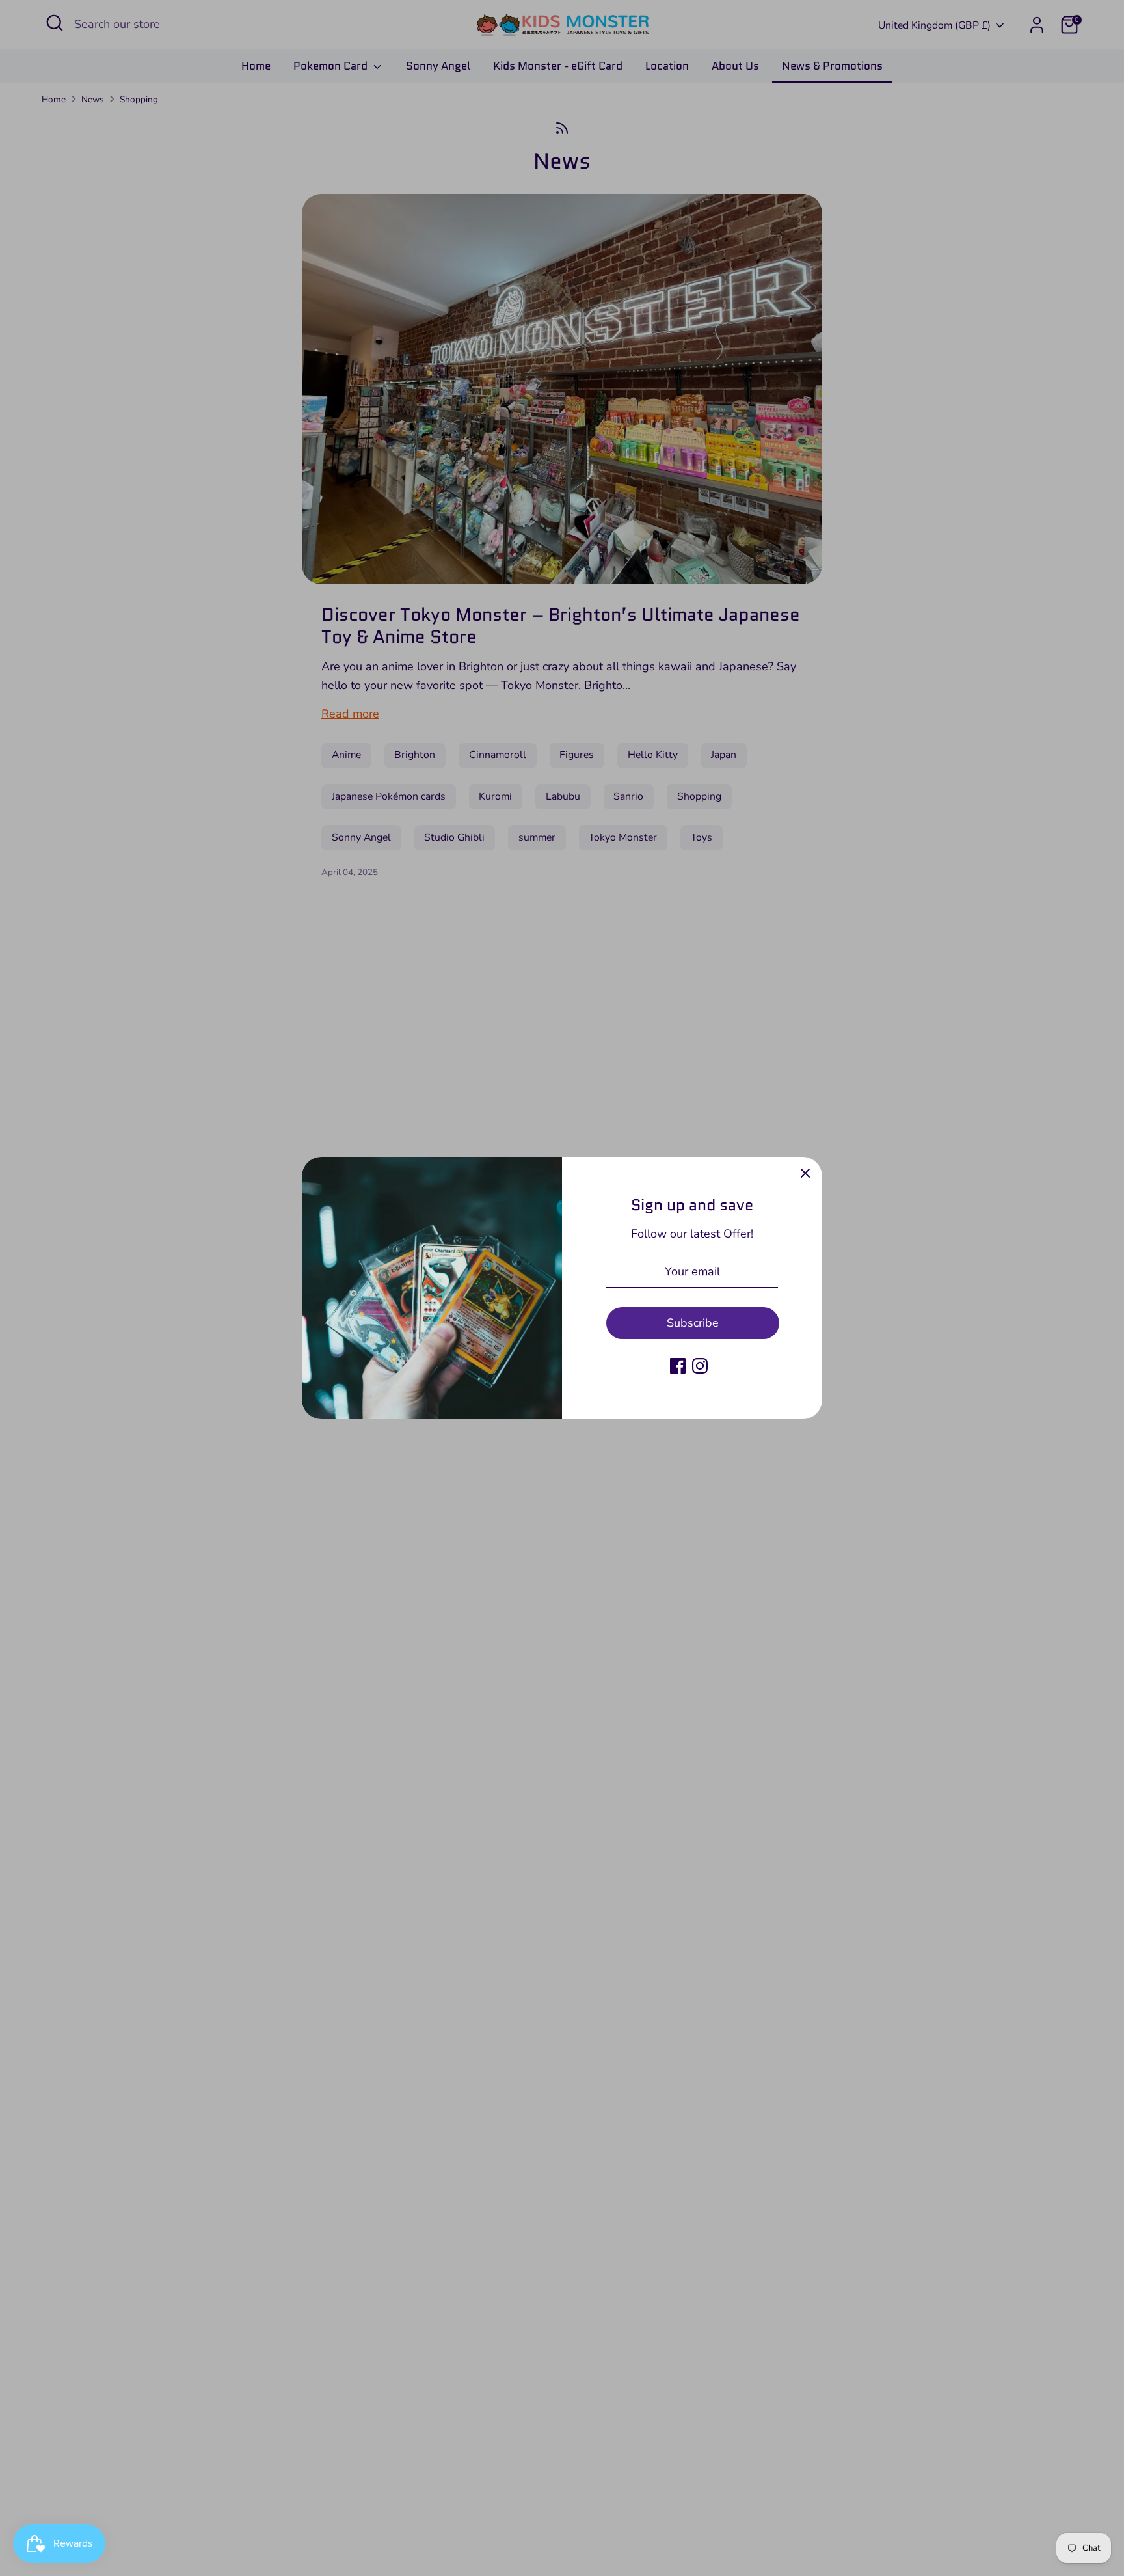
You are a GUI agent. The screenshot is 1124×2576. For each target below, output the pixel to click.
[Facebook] (678, 1366)
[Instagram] (700, 1366)
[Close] (805, 1174)
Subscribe (693, 1323)
